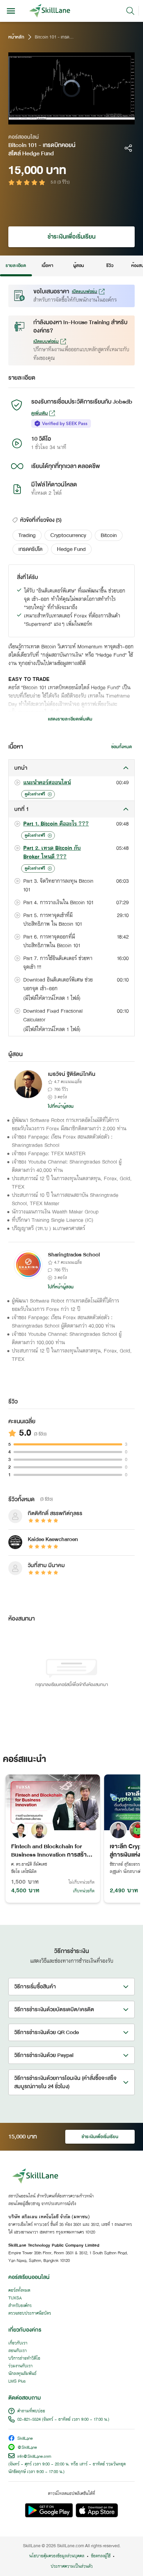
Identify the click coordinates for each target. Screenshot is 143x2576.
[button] (27, 535)
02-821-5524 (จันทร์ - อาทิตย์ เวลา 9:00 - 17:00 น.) (63, 2420)
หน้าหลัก (16, 37)
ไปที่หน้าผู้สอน (61, 1106)
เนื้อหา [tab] (47, 266)
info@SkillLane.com (34, 2457)
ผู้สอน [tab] (79, 266)
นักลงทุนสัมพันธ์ (22, 2374)
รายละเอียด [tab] (16, 266)
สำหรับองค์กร (20, 2306)
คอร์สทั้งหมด (19, 2291)
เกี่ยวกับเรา (18, 2343)
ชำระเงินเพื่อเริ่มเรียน (71, 237)
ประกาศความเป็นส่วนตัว (72, 2567)
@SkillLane (27, 2448)
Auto (100, 119)
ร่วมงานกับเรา (20, 2366)
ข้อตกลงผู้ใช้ (101, 2556)
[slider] (65, 119)
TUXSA (15, 2298)
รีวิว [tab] (110, 266)
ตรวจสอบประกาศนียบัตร (30, 2314)
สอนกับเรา (18, 2351)
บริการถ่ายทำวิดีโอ (24, 2359)
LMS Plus (17, 2381)
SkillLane (25, 2439)
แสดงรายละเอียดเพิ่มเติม (70, 719)
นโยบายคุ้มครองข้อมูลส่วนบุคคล (57, 2556)
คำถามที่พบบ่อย (31, 2411)
